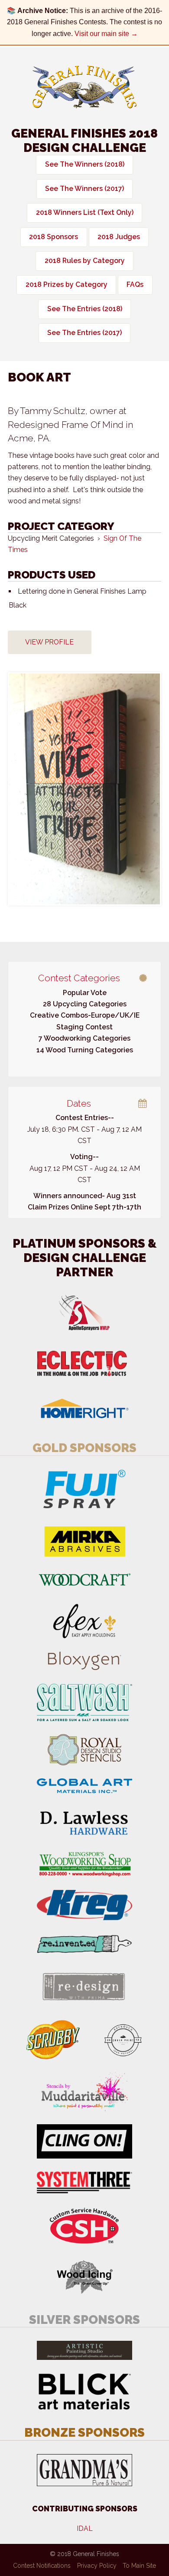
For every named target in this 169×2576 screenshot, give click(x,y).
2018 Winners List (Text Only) (85, 212)
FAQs (135, 284)
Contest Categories (79, 978)
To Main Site (139, 2566)
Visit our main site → (106, 34)
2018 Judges (119, 237)
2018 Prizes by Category (67, 284)
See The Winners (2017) (84, 189)
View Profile (49, 642)
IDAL (85, 2528)
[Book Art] (84, 789)
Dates (79, 1103)
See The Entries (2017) (84, 333)
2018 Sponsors (54, 237)
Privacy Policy (97, 2566)
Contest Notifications (42, 2566)
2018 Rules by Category (85, 261)
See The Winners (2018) (85, 164)
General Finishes (84, 87)
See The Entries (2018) (85, 309)
